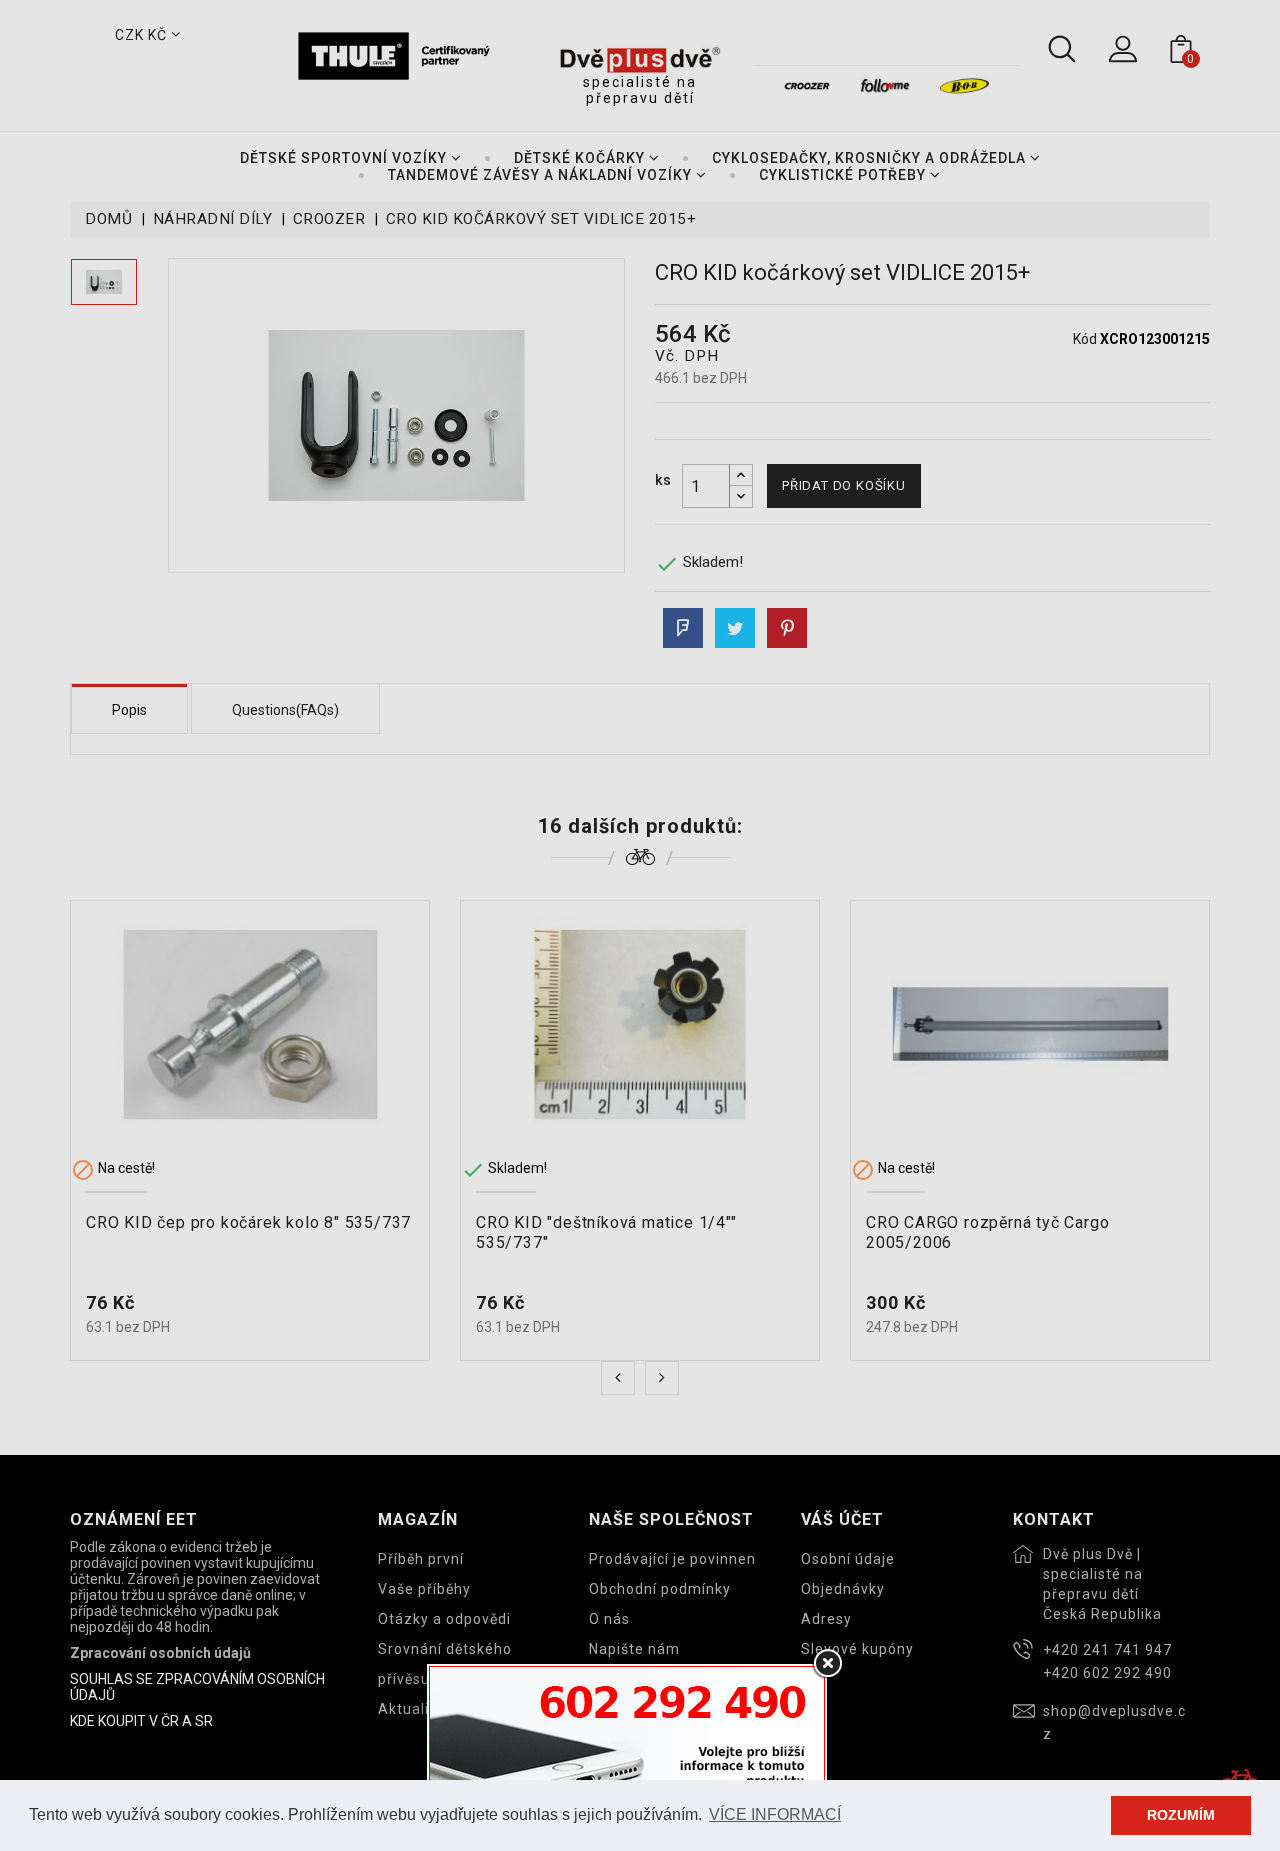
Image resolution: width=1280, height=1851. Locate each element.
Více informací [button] (775, 1814)
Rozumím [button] (1181, 1815)
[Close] (827, 1664)
